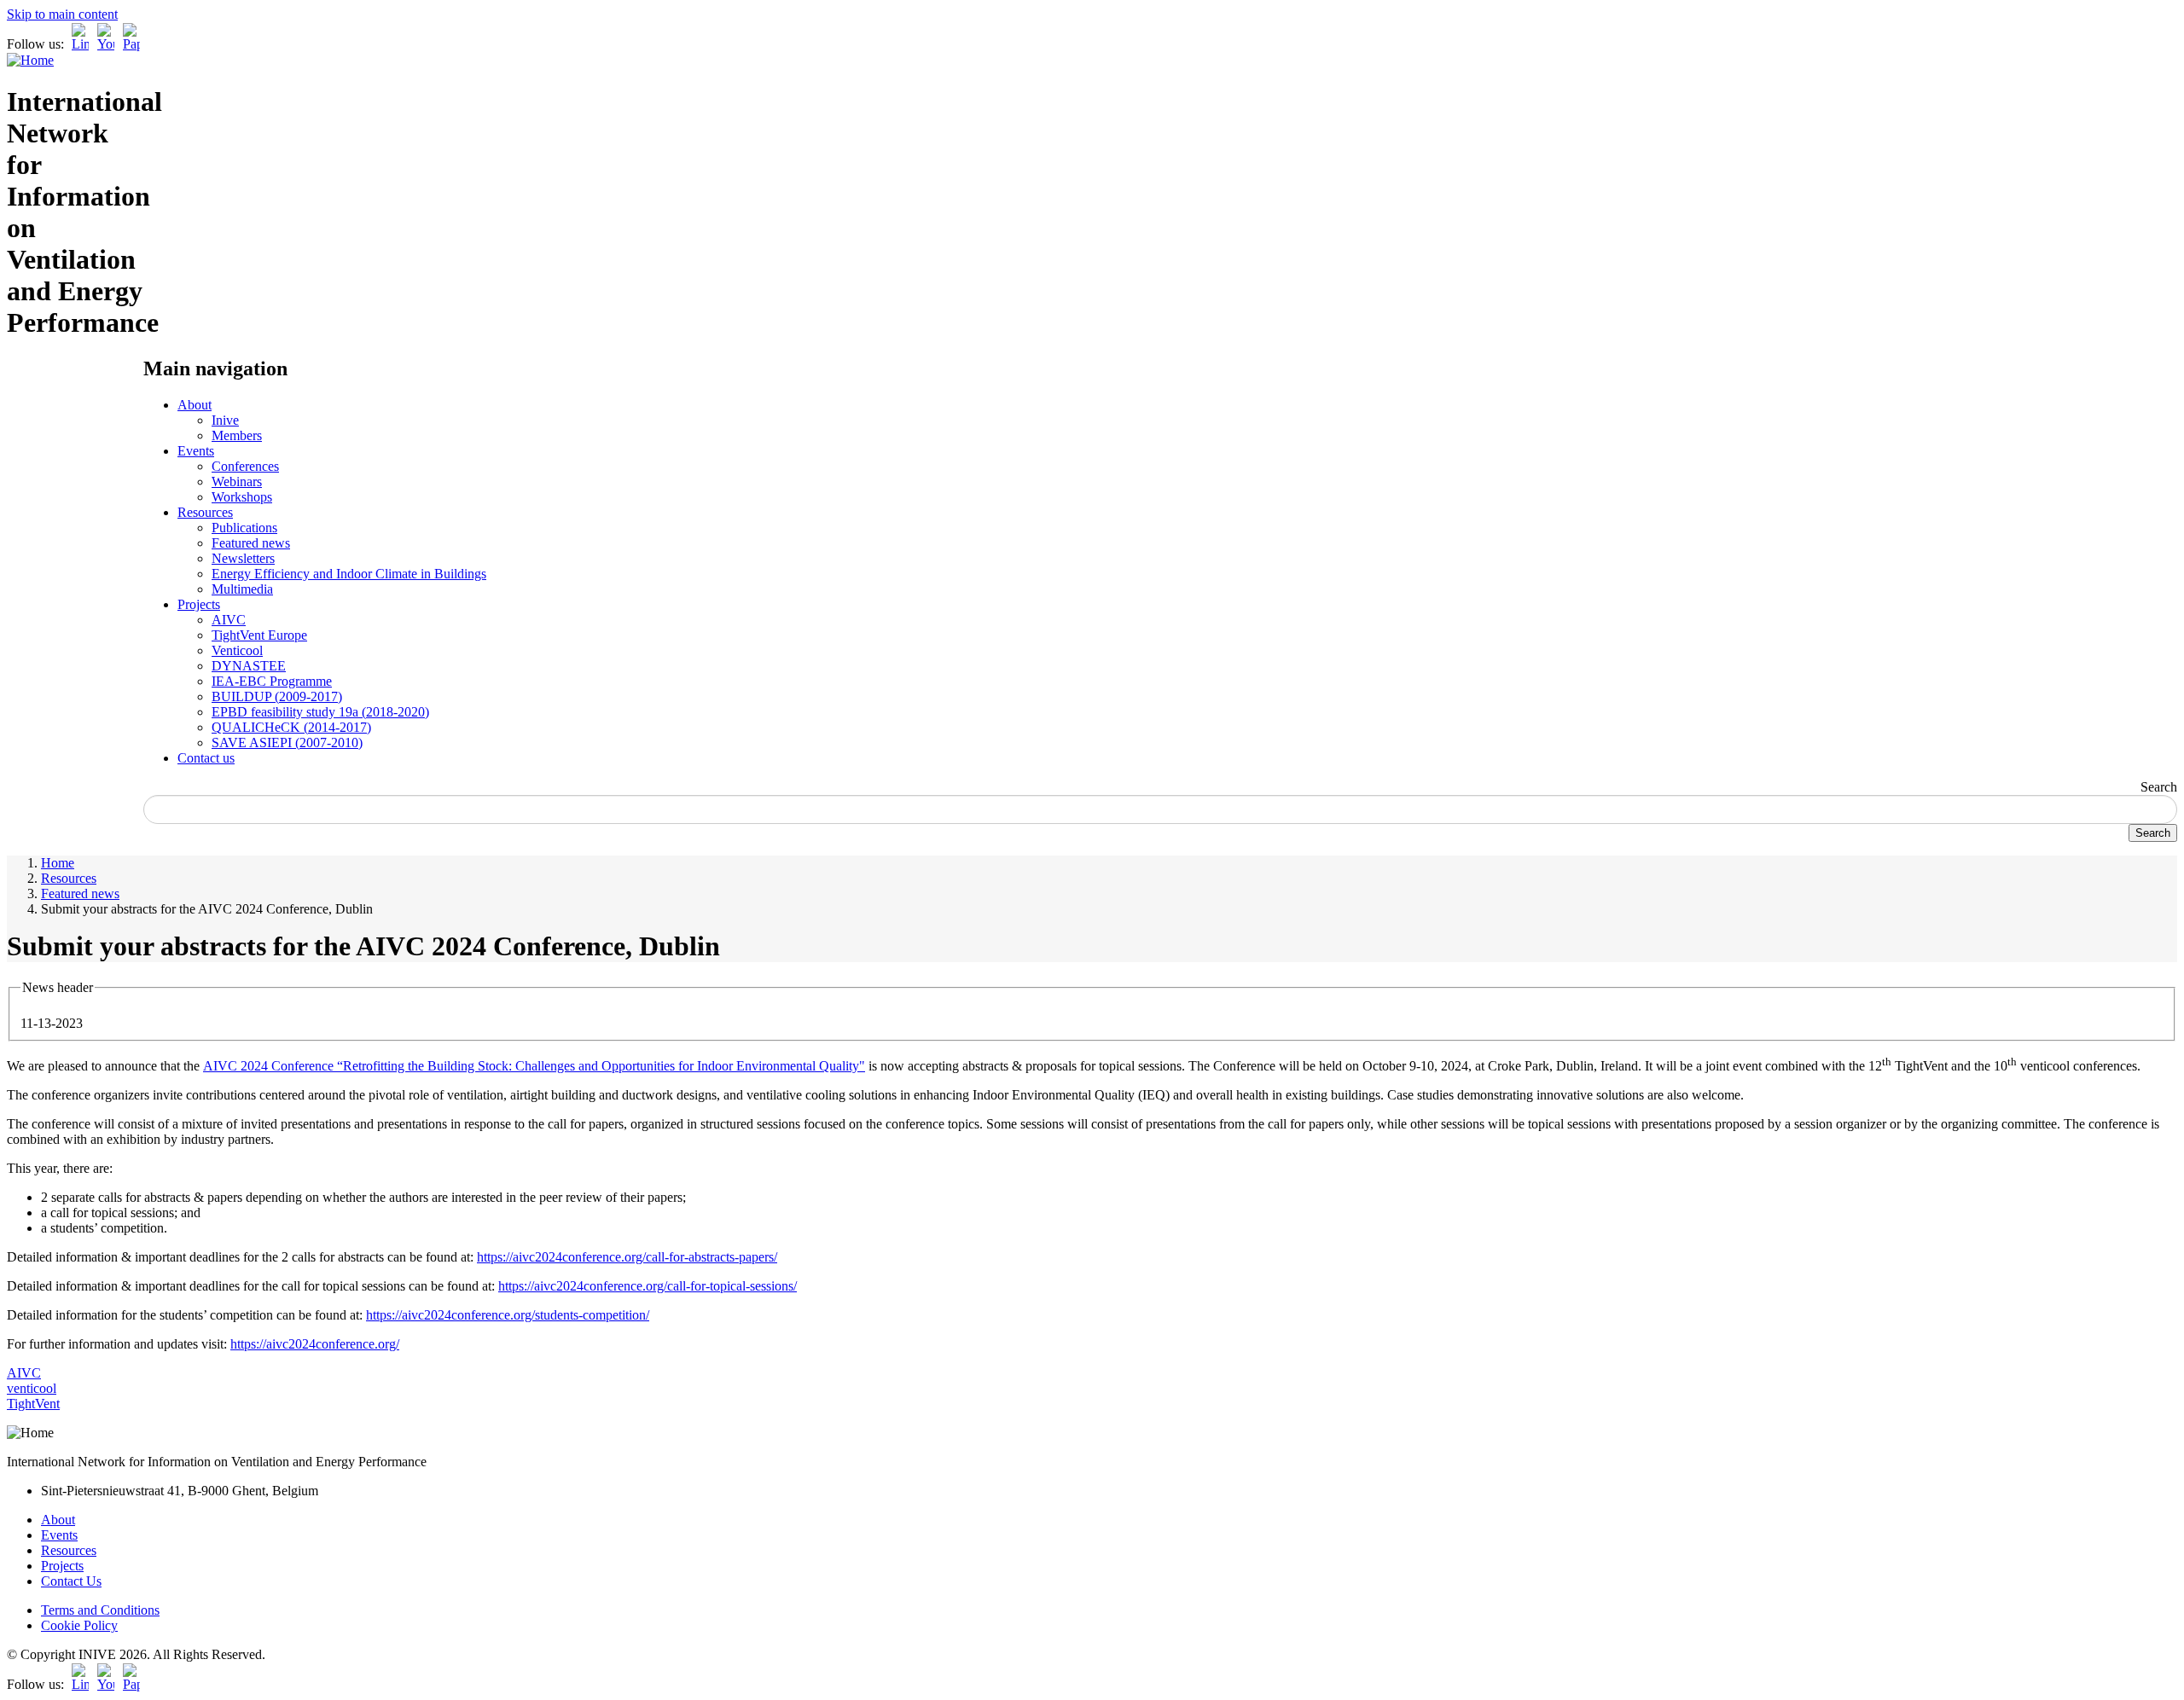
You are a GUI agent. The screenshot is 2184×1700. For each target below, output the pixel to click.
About (195, 405)
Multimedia (242, 589)
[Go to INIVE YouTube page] (106, 44)
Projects (199, 604)
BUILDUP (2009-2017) (277, 696)
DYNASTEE (249, 666)
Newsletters (243, 558)
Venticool (237, 650)
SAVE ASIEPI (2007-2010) (287, 743)
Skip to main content (62, 14)
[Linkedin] (80, 44)
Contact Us (71, 1581)
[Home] (30, 60)
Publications (244, 528)
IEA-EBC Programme (272, 681)
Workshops (242, 497)
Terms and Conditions (100, 1610)
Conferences (245, 466)
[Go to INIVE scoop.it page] (136, 44)
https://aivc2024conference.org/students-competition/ (508, 1315)
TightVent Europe (259, 635)
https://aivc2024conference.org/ (315, 1344)
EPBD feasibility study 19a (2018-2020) (320, 712)
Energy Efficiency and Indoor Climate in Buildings (349, 574)
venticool (32, 1388)
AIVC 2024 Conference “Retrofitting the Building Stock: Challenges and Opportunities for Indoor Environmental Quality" (534, 1066)
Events (196, 451)
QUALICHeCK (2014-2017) (291, 727)
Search (2159, 787)
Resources (205, 512)
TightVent (33, 1404)
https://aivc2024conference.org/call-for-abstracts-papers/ (627, 1257)
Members (237, 435)
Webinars (237, 482)
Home (58, 863)
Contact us (206, 758)
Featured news (251, 543)
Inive (225, 420)
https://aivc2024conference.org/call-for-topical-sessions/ (648, 1286)
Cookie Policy (79, 1625)
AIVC (229, 620)
